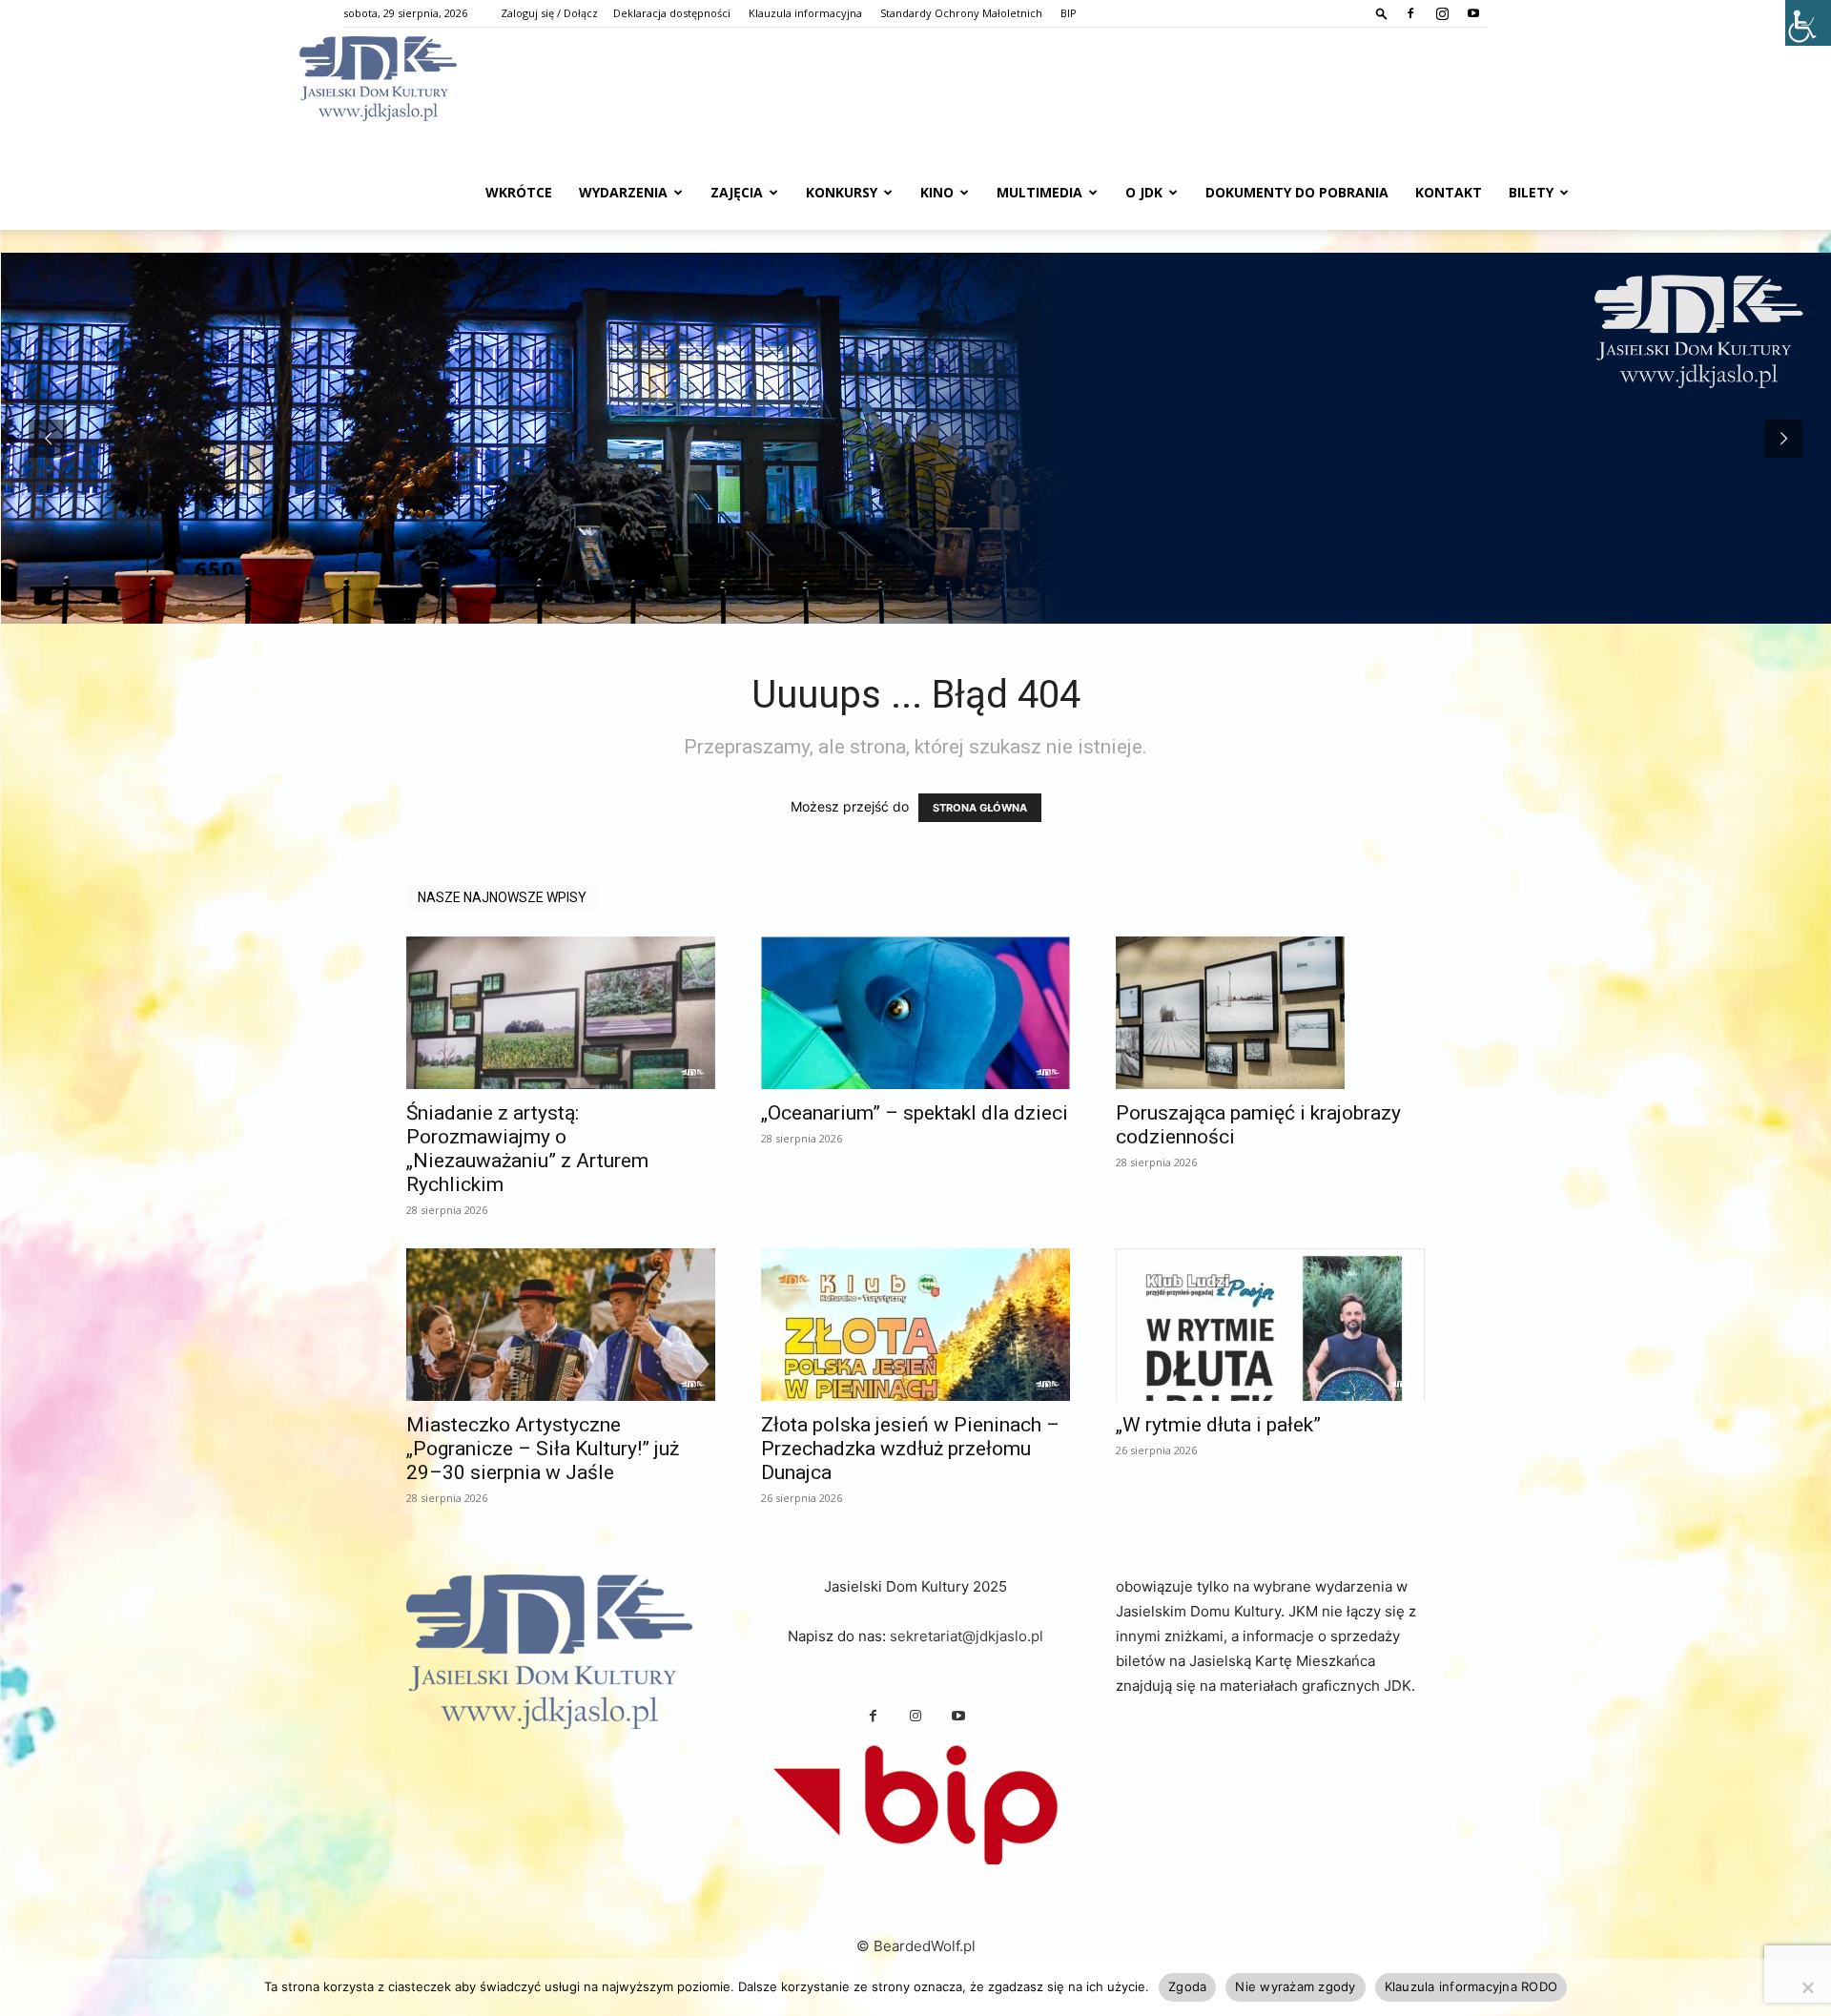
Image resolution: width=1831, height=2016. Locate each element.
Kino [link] (937, 192)
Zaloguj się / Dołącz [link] (549, 13)
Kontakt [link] (1449, 192)
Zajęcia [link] (737, 192)
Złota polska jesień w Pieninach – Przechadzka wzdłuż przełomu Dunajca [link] (910, 1449)
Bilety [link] (1531, 192)
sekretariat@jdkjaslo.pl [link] (967, 1636)
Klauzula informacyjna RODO (1471, 1986)
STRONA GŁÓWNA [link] (980, 808)
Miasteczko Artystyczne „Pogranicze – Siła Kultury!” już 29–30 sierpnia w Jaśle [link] (543, 1449)
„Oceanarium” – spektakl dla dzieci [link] (915, 1113)
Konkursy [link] (842, 192)
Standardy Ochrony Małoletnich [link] (961, 13)
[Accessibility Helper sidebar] (1808, 23)
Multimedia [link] (1039, 192)
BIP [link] (1069, 13)
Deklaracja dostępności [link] (672, 13)
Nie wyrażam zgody (1295, 1986)
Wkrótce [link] (519, 192)
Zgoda (1187, 1986)
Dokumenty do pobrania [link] (1297, 192)
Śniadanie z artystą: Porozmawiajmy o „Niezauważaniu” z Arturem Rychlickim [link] (527, 1149)
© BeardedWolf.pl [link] (916, 1946)
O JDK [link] (1144, 192)
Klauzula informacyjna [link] (805, 13)
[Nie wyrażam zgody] (1807, 1987)
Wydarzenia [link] (623, 192)
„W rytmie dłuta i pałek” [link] (1218, 1425)
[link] (1382, 13)
